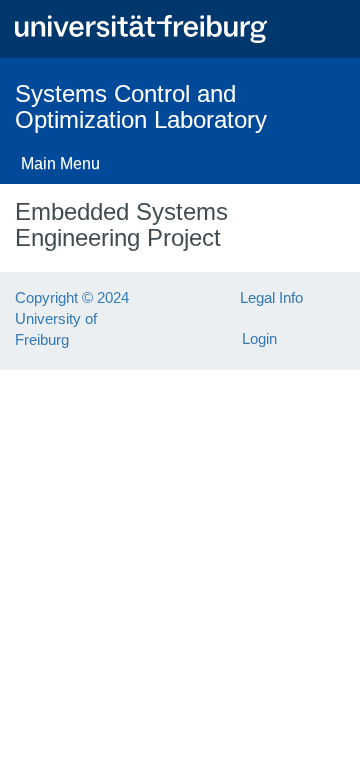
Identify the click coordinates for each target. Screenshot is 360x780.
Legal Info (271, 297)
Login (259, 338)
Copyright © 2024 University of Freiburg (72, 319)
